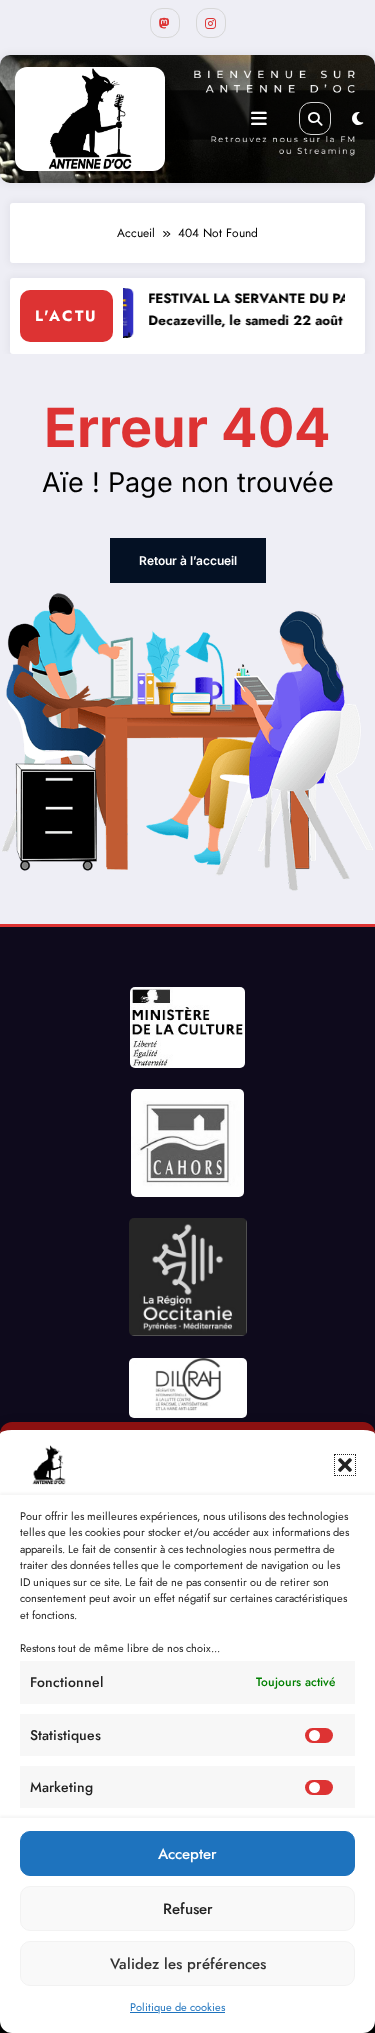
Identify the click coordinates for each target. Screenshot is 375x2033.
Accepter (187, 1854)
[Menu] (259, 119)
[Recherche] (315, 118)
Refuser (188, 1909)
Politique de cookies (177, 2007)
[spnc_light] (357, 119)
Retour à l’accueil (188, 560)
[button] (345, 1465)
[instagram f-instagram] (211, 23)
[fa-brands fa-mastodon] (165, 23)
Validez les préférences (188, 1964)
